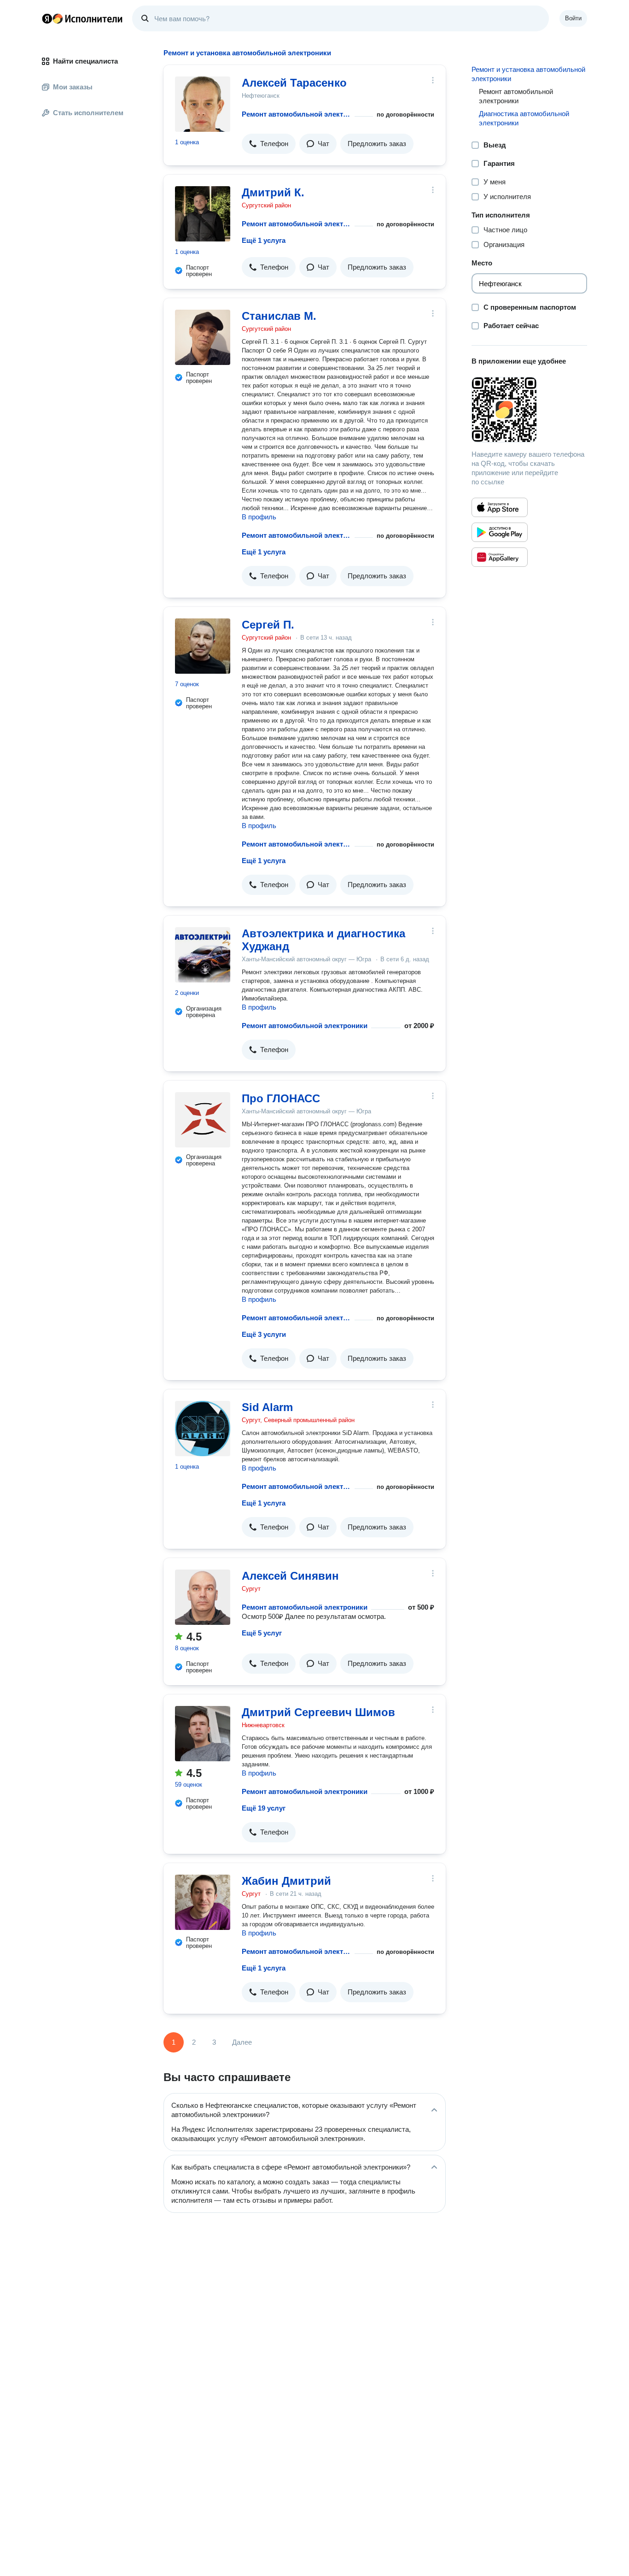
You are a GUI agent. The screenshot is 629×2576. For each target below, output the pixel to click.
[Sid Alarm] (203, 1429)
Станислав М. (279, 316)
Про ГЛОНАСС (281, 1098)
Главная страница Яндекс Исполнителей (82, 18)
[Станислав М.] (203, 337)
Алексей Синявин (290, 1576)
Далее (242, 2042)
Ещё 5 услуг (262, 1633)
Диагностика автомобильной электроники (524, 118)
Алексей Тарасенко (294, 83)
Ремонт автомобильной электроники (296, 114)
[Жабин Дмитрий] (203, 1902)
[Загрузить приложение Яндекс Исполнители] (529, 410)
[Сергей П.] (203, 646)
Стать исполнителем (88, 113)
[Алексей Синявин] (203, 1597)
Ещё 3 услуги (264, 1334)
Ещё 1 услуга (264, 240)
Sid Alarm (267, 1407)
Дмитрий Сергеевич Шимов (318, 1712)
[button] (269, 144)
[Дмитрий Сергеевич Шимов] (203, 1734)
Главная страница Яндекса (47, 18)
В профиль (259, 517)
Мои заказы (73, 87)
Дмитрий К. (273, 192)
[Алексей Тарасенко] (203, 104)
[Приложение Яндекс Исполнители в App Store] (500, 507)
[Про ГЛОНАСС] (203, 1120)
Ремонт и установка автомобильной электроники (528, 74)
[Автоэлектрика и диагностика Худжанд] (203, 955)
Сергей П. (268, 625)
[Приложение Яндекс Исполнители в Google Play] (500, 532)
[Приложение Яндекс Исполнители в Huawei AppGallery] (500, 557)
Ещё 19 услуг (264, 1808)
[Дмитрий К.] (203, 214)
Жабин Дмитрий (286, 1881)
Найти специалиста (85, 61)
